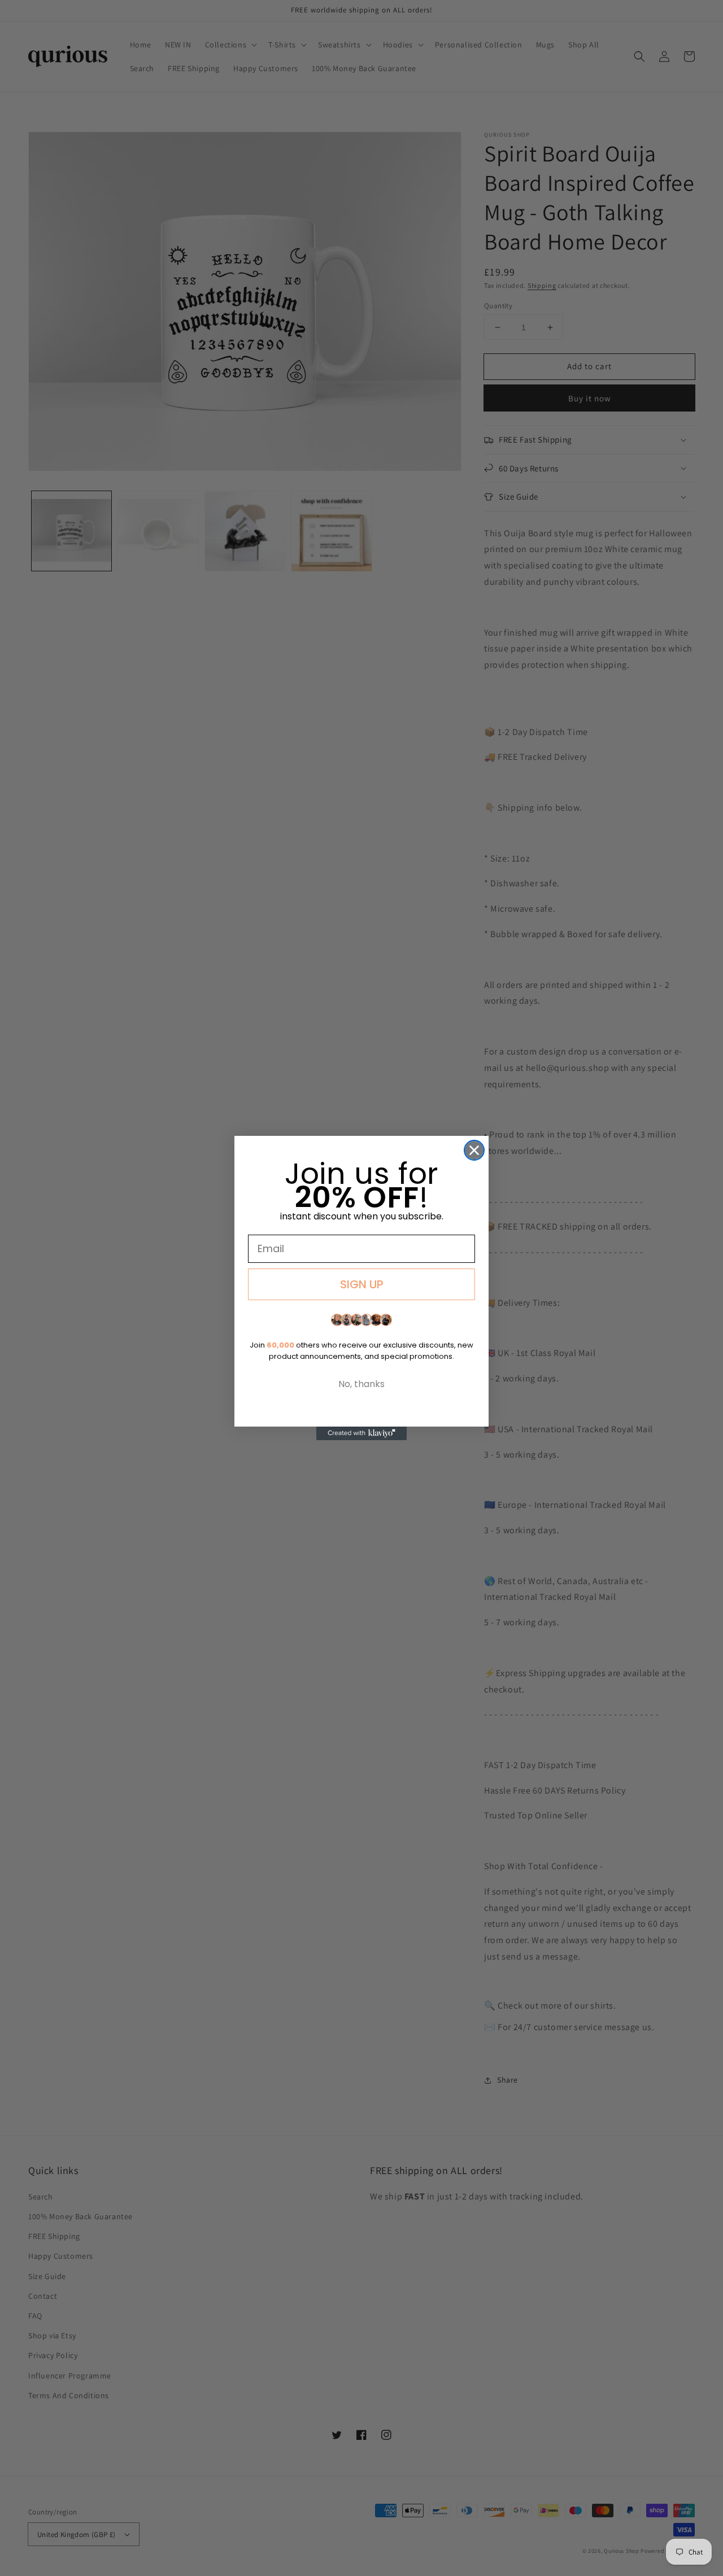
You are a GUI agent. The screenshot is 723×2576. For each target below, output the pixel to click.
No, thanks (361, 1384)
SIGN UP (362, 1284)
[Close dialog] (474, 1150)
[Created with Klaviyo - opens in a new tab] (361, 1433)
